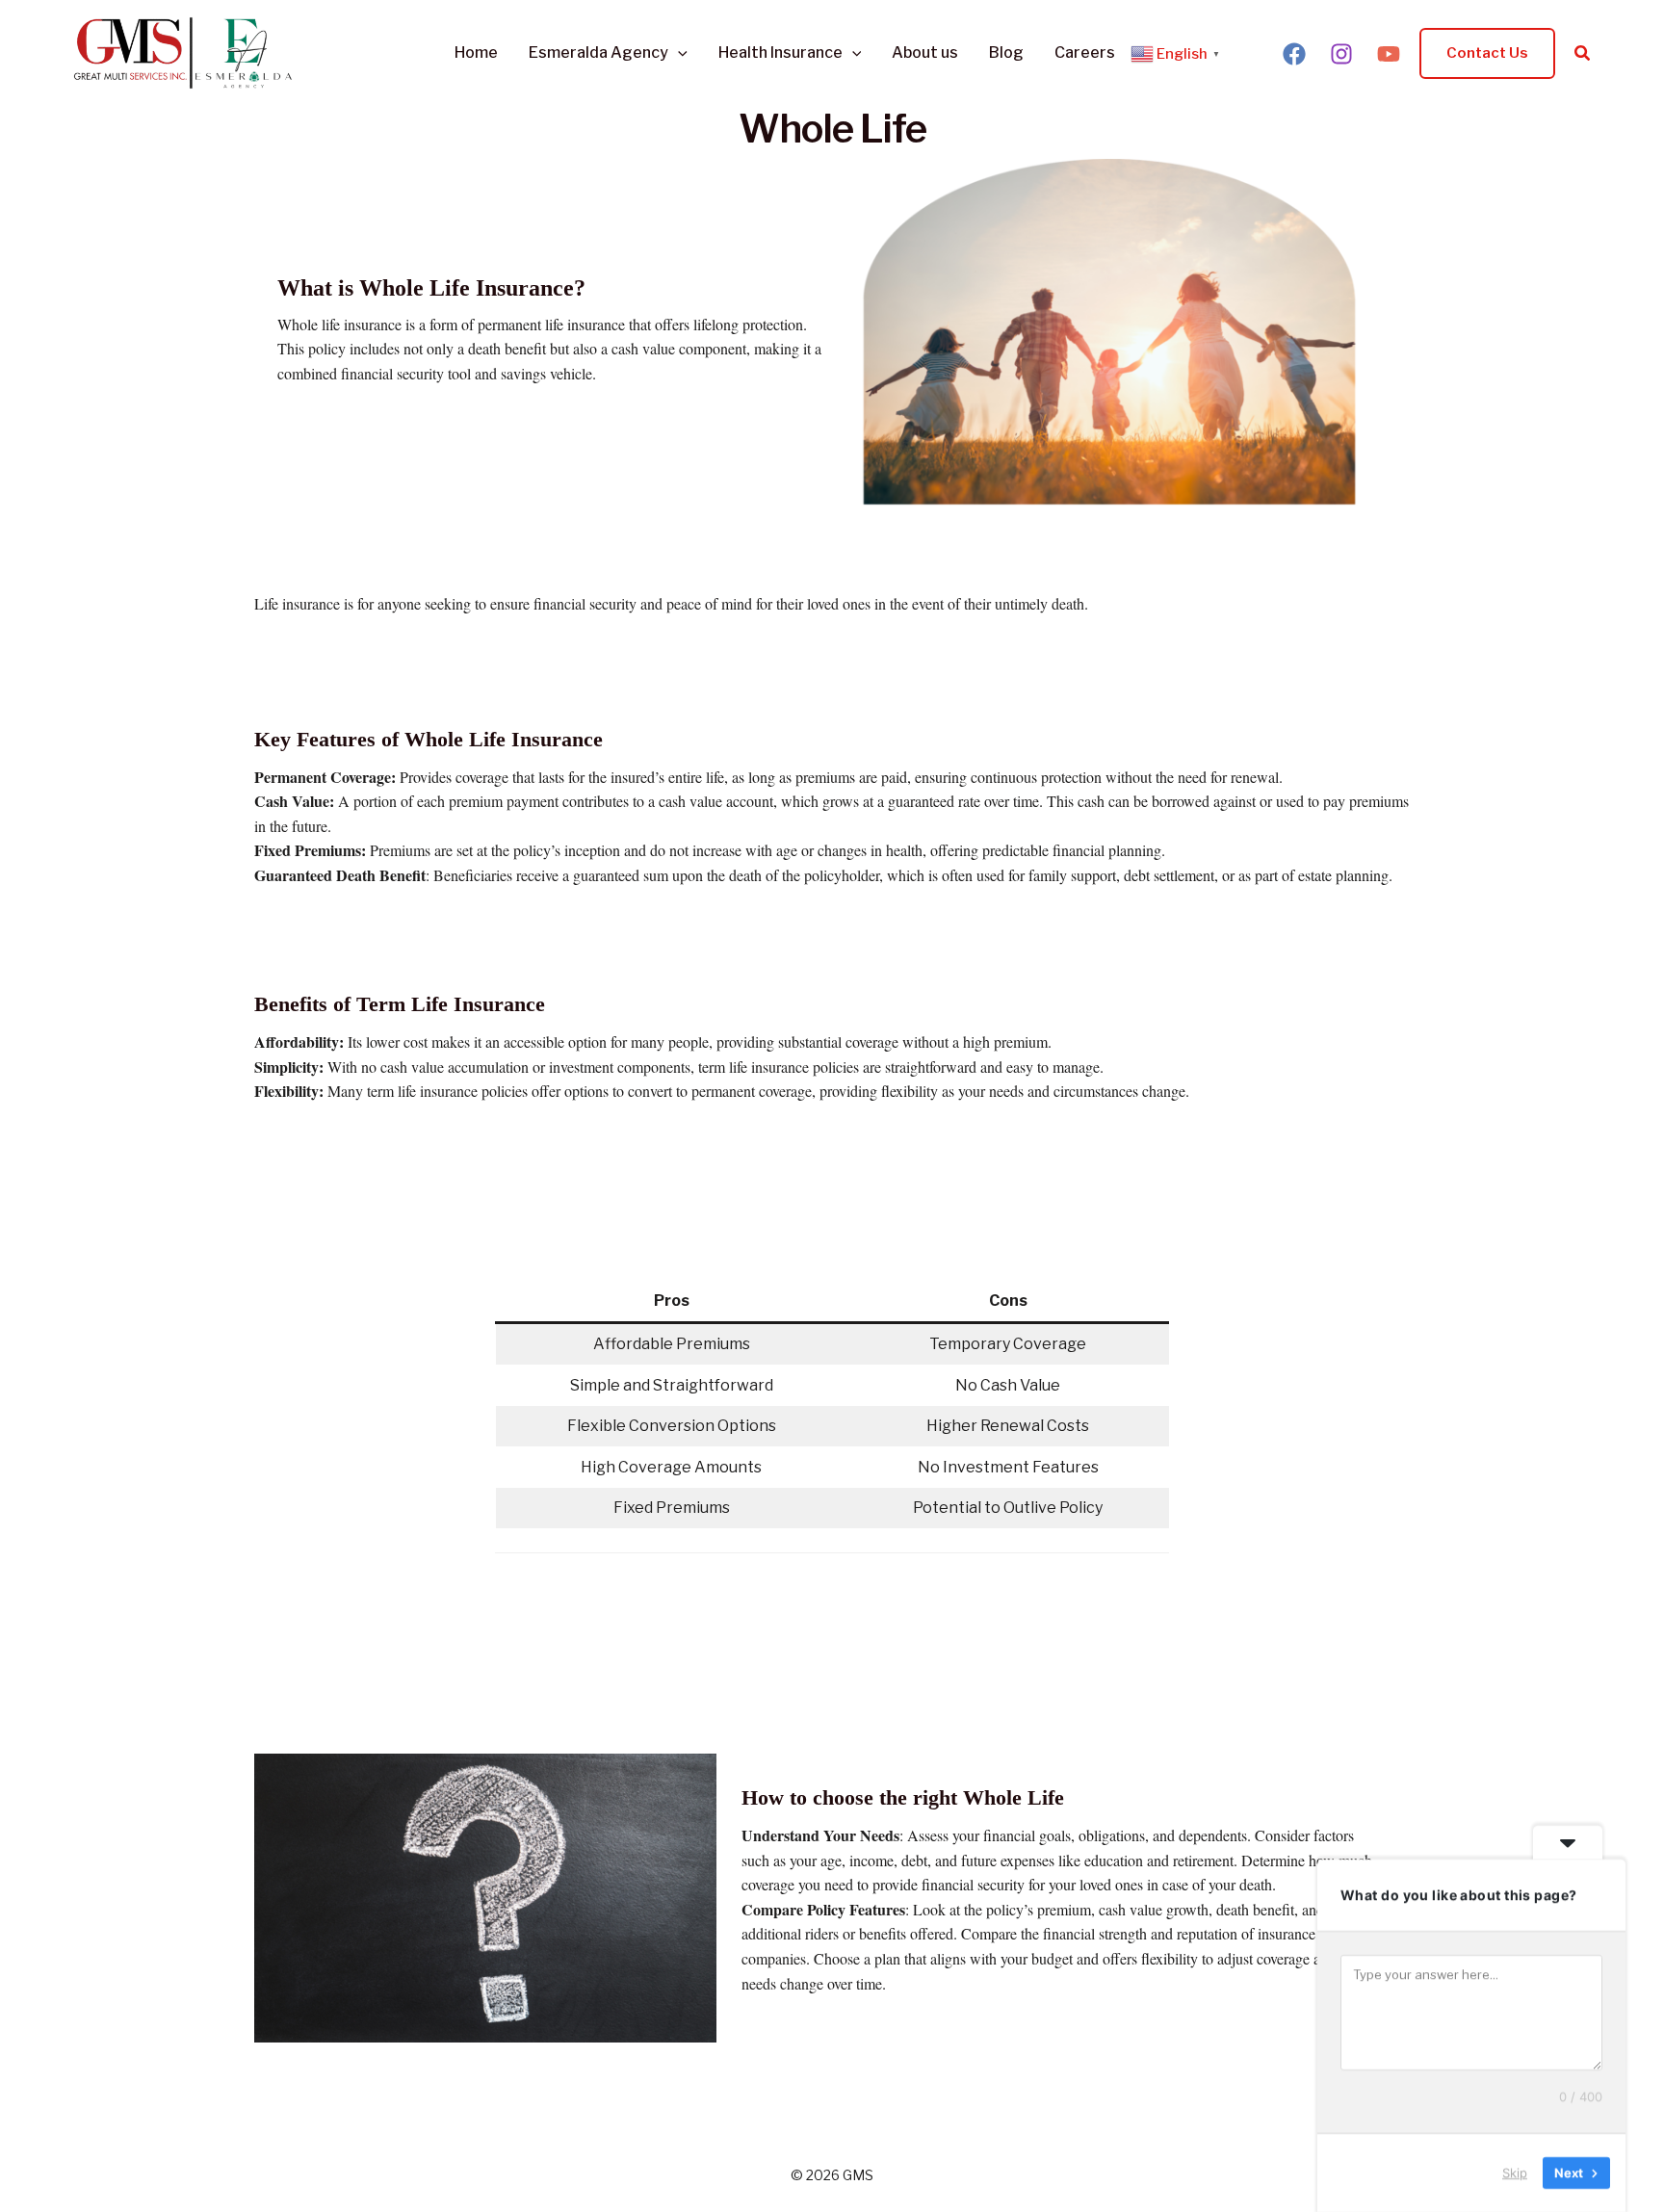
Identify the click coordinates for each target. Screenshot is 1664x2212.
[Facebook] (1294, 54)
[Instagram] (1341, 54)
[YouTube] (1389, 54)
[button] (678, 53)
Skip (1515, 2173)
